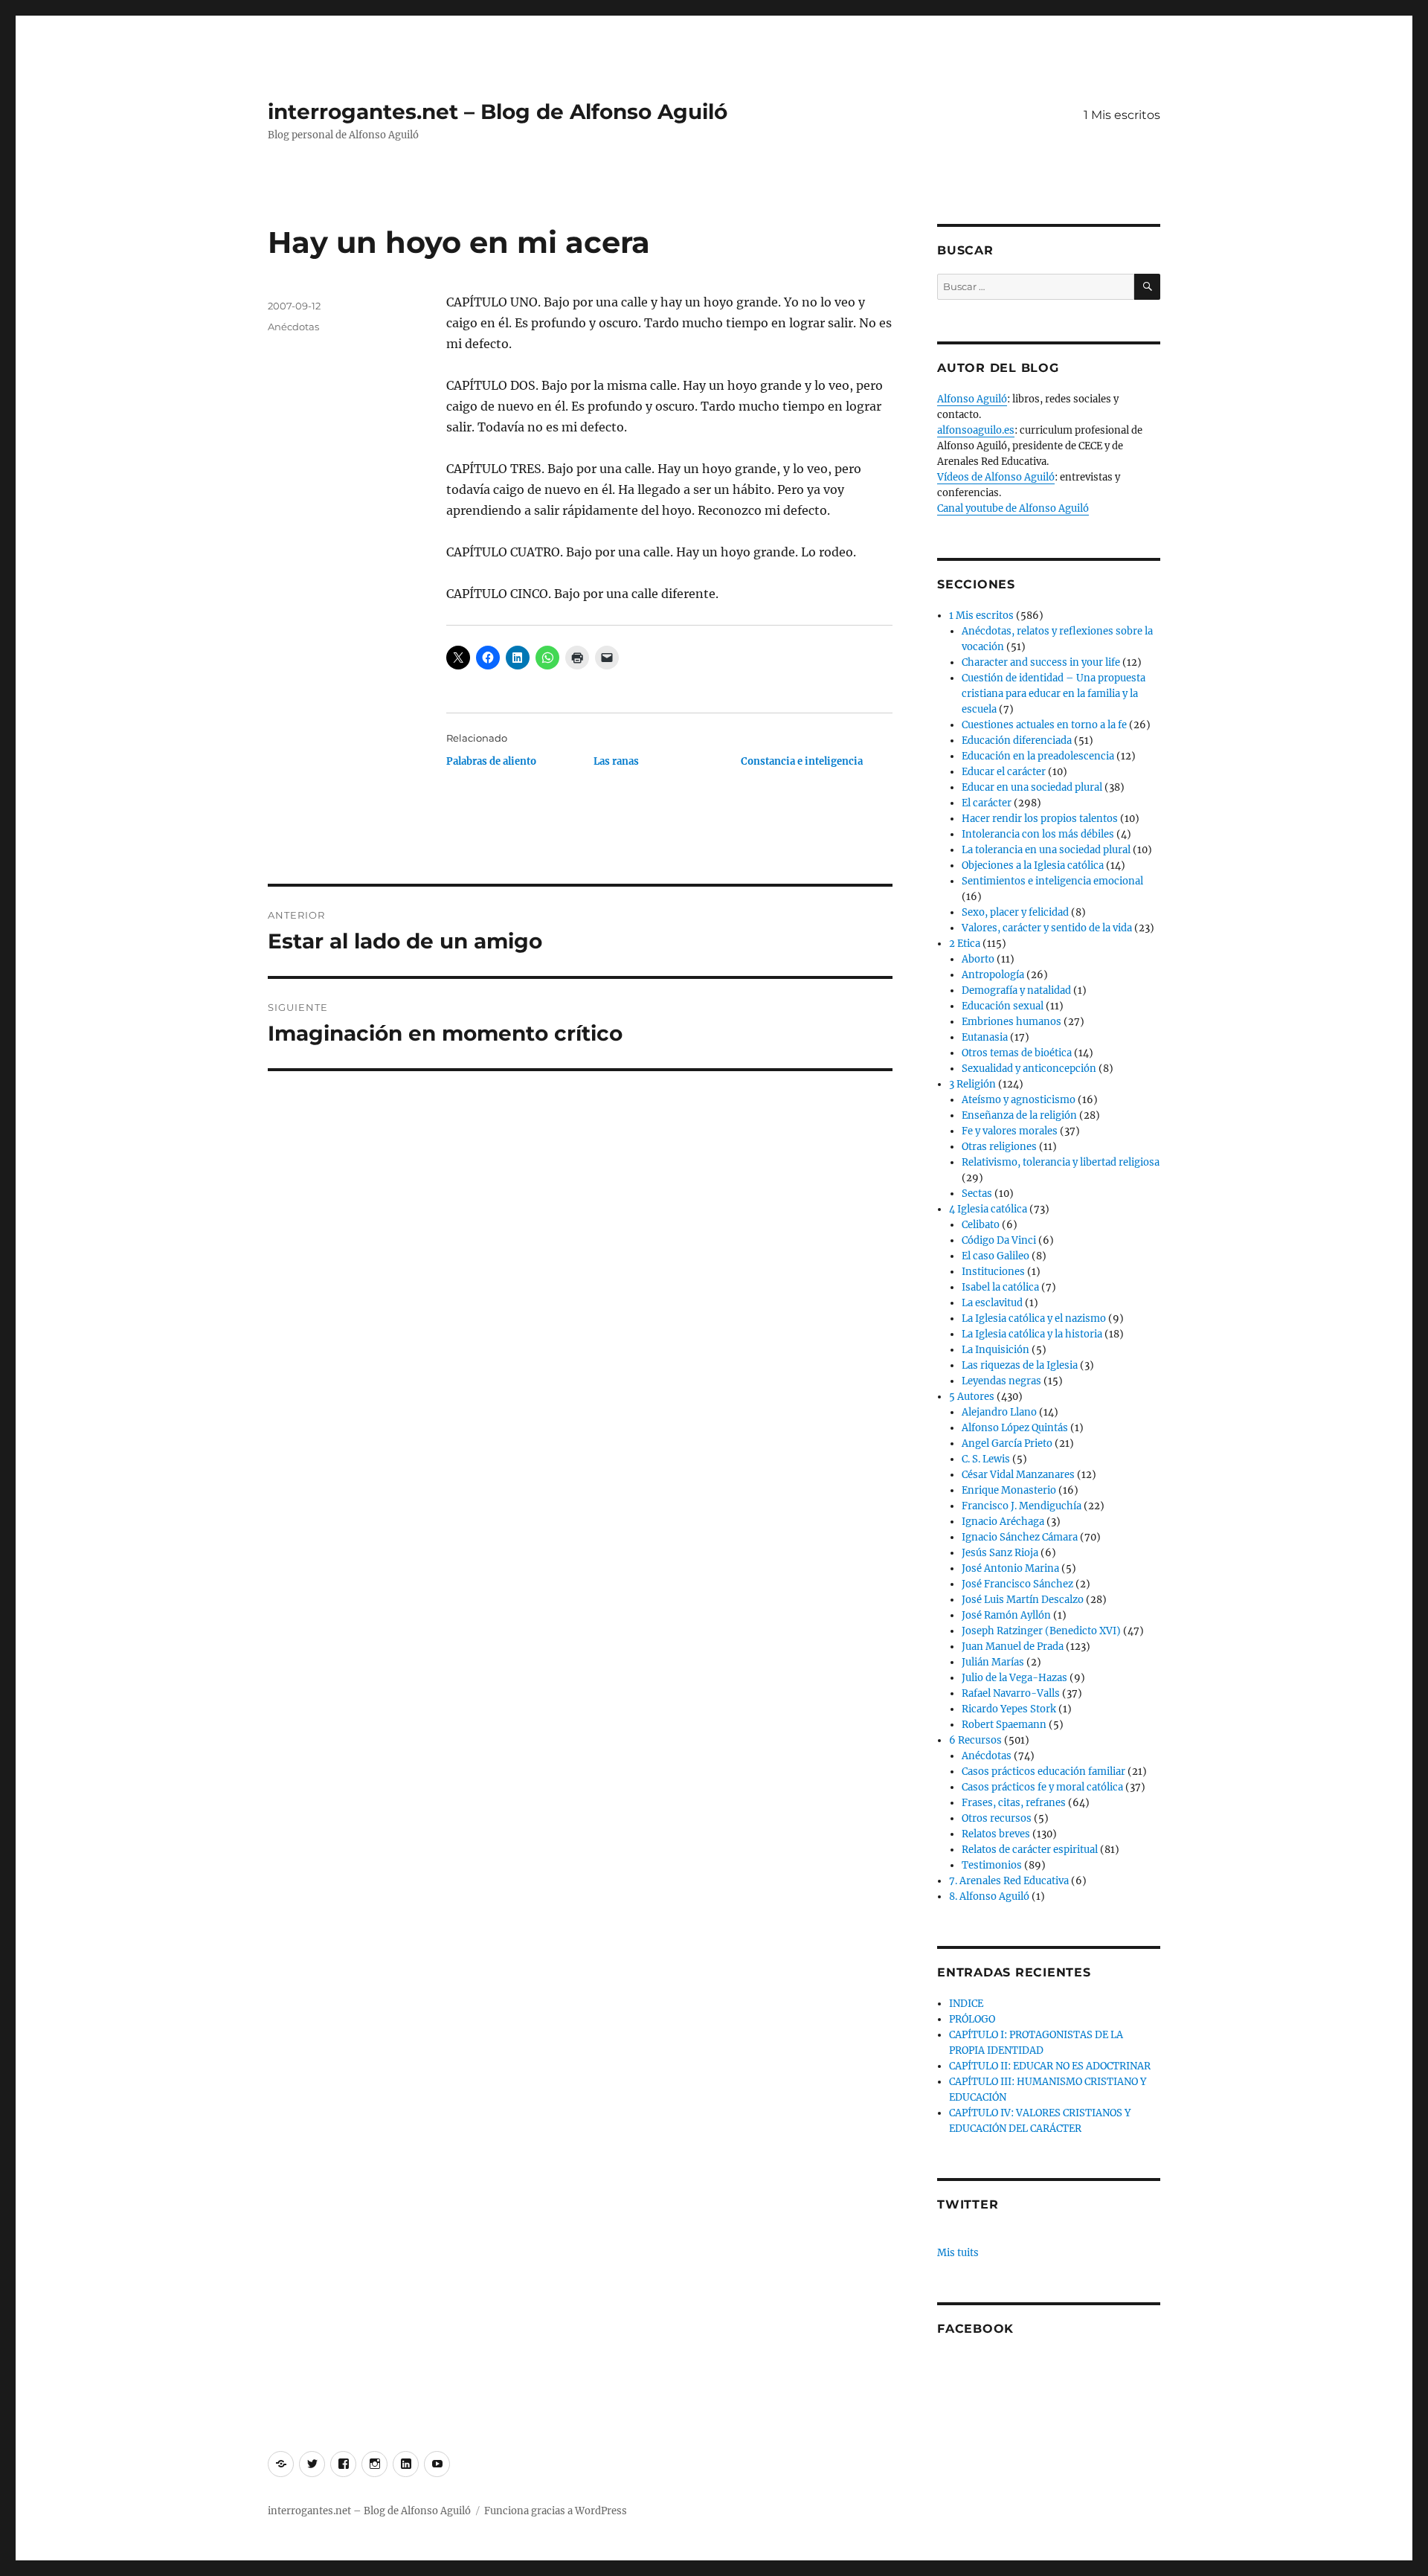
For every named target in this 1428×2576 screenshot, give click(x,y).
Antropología (993, 975)
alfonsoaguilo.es (976, 430)
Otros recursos (997, 1818)
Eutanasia (985, 1037)
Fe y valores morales (1010, 1131)
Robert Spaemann (1004, 1725)
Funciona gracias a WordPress (556, 2511)
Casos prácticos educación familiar (1043, 1772)
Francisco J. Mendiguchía (1022, 1506)
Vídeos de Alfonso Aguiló (996, 477)
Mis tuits (958, 2253)
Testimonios (992, 1865)
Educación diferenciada (1017, 741)
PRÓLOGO (972, 2019)
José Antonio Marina (1010, 1568)
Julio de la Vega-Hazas (1014, 1678)
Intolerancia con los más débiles (1038, 834)
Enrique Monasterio (1009, 1490)
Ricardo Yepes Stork (1009, 1709)
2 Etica (965, 944)
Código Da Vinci (999, 1240)
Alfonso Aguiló (972, 399)
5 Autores (972, 1397)
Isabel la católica (1000, 1287)
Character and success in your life (1041, 662)
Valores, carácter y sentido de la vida (1047, 928)
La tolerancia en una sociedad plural (1046, 850)
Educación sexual (1003, 1006)
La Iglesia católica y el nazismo (1034, 1318)
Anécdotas (293, 327)
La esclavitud (992, 1303)
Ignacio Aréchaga (1003, 1522)
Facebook (975, 2329)
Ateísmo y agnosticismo (1019, 1100)
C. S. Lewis (986, 1459)
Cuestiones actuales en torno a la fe (1044, 725)
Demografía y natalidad (1016, 990)
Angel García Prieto (1007, 1443)
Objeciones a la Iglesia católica (1033, 865)
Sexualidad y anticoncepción (1029, 1069)
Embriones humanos (1011, 1022)
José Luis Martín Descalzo (1023, 1600)
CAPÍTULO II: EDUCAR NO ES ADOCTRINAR (1050, 2066)
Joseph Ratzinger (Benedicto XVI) (1041, 1631)
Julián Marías (993, 1662)
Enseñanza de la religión (1019, 1115)
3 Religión (972, 1084)
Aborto (978, 959)
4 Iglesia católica (988, 1209)
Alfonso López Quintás (1015, 1428)
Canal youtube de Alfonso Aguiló (1013, 508)
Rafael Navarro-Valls (1011, 1693)
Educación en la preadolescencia (1038, 756)
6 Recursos (975, 1740)
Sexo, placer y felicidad (1015, 912)
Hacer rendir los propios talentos (1040, 819)
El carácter (987, 803)
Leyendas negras (1001, 1381)
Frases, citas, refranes (1014, 1803)
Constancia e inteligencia (802, 761)
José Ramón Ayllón (1006, 1615)
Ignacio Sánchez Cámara (1020, 1537)
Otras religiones (999, 1147)
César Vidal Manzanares (1018, 1475)
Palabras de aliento (491, 761)
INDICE (966, 2004)
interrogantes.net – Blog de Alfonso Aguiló (498, 112)
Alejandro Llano (999, 1412)
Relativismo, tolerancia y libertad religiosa (1061, 1162)
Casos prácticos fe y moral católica (1042, 1787)
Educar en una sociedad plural (1032, 787)
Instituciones (993, 1272)
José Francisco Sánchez (1017, 1584)
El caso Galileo (996, 1256)
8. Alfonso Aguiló (989, 1896)
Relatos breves (996, 1834)
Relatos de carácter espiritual (1030, 1850)
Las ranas (616, 761)
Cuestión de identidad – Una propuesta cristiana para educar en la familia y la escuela (1054, 694)
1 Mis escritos (1122, 115)
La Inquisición (996, 1350)
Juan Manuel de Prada (1013, 1647)
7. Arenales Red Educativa (1009, 1881)
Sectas (977, 1194)
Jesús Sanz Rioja (1000, 1553)
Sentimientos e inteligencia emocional (1052, 881)
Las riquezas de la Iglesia (1020, 1365)
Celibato (981, 1225)
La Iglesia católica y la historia (1032, 1334)
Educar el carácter (1004, 772)
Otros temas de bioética (1017, 1053)
